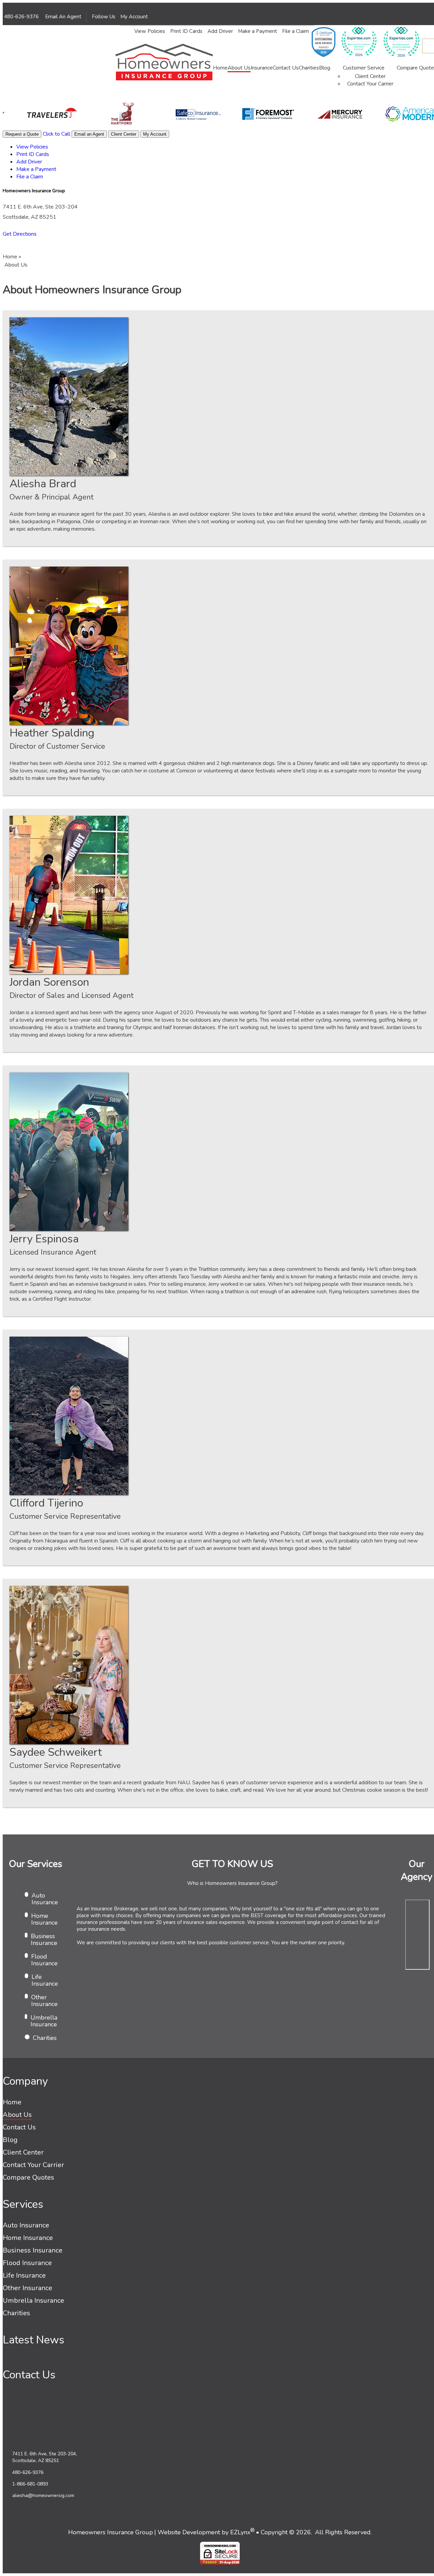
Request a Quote (22, 134)
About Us (239, 68)
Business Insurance (44, 1940)
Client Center (370, 76)
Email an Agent (89, 134)
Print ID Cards (186, 31)
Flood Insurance (44, 1960)
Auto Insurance (45, 1899)
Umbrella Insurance (44, 2021)
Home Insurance (44, 1919)
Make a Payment (258, 31)
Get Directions (20, 234)
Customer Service (364, 68)
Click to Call (56, 134)
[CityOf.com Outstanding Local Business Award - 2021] (323, 48)
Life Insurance (45, 1980)
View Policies (150, 31)
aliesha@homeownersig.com (43, 2495)
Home (220, 68)
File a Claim (295, 31)
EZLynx (240, 2532)
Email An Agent (63, 17)
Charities (309, 68)
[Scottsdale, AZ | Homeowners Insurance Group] (164, 63)
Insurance (262, 68)
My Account (135, 17)
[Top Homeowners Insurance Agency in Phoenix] (402, 48)
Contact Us (286, 68)
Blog (325, 68)
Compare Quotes (28, 2177)
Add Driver (220, 31)
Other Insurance (44, 2001)
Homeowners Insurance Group (111, 2532)
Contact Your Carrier (370, 84)
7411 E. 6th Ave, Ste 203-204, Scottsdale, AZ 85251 (45, 2457)
